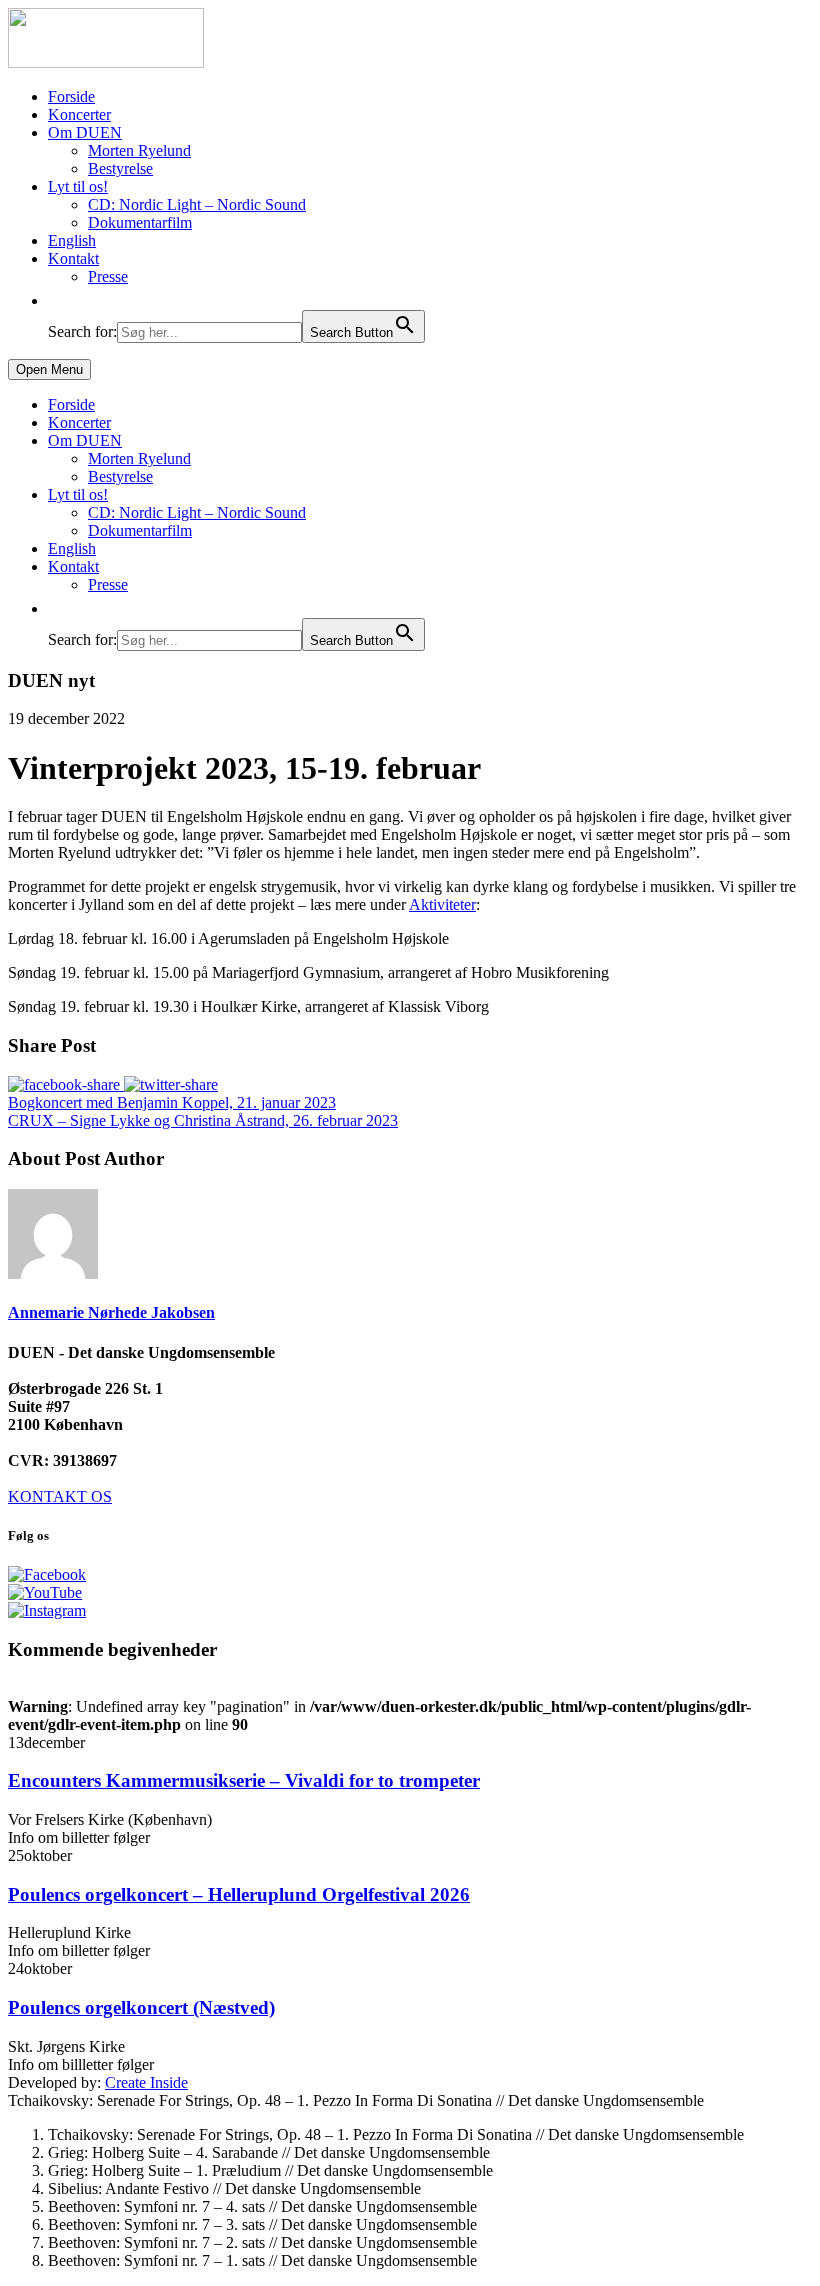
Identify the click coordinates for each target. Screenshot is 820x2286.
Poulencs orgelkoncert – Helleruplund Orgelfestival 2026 (239, 1894)
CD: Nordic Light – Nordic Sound (197, 204)
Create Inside (146, 2082)
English (72, 240)
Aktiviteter (442, 904)
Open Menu (49, 369)
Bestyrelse (120, 168)
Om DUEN (85, 132)
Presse (108, 276)
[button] (58, 300)
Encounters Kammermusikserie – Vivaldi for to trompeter (244, 1780)
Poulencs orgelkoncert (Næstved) (141, 2007)
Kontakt (73, 258)
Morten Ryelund (139, 150)
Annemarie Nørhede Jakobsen (111, 1312)
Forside (71, 96)
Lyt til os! (78, 186)
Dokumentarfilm (140, 222)
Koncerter (79, 114)
